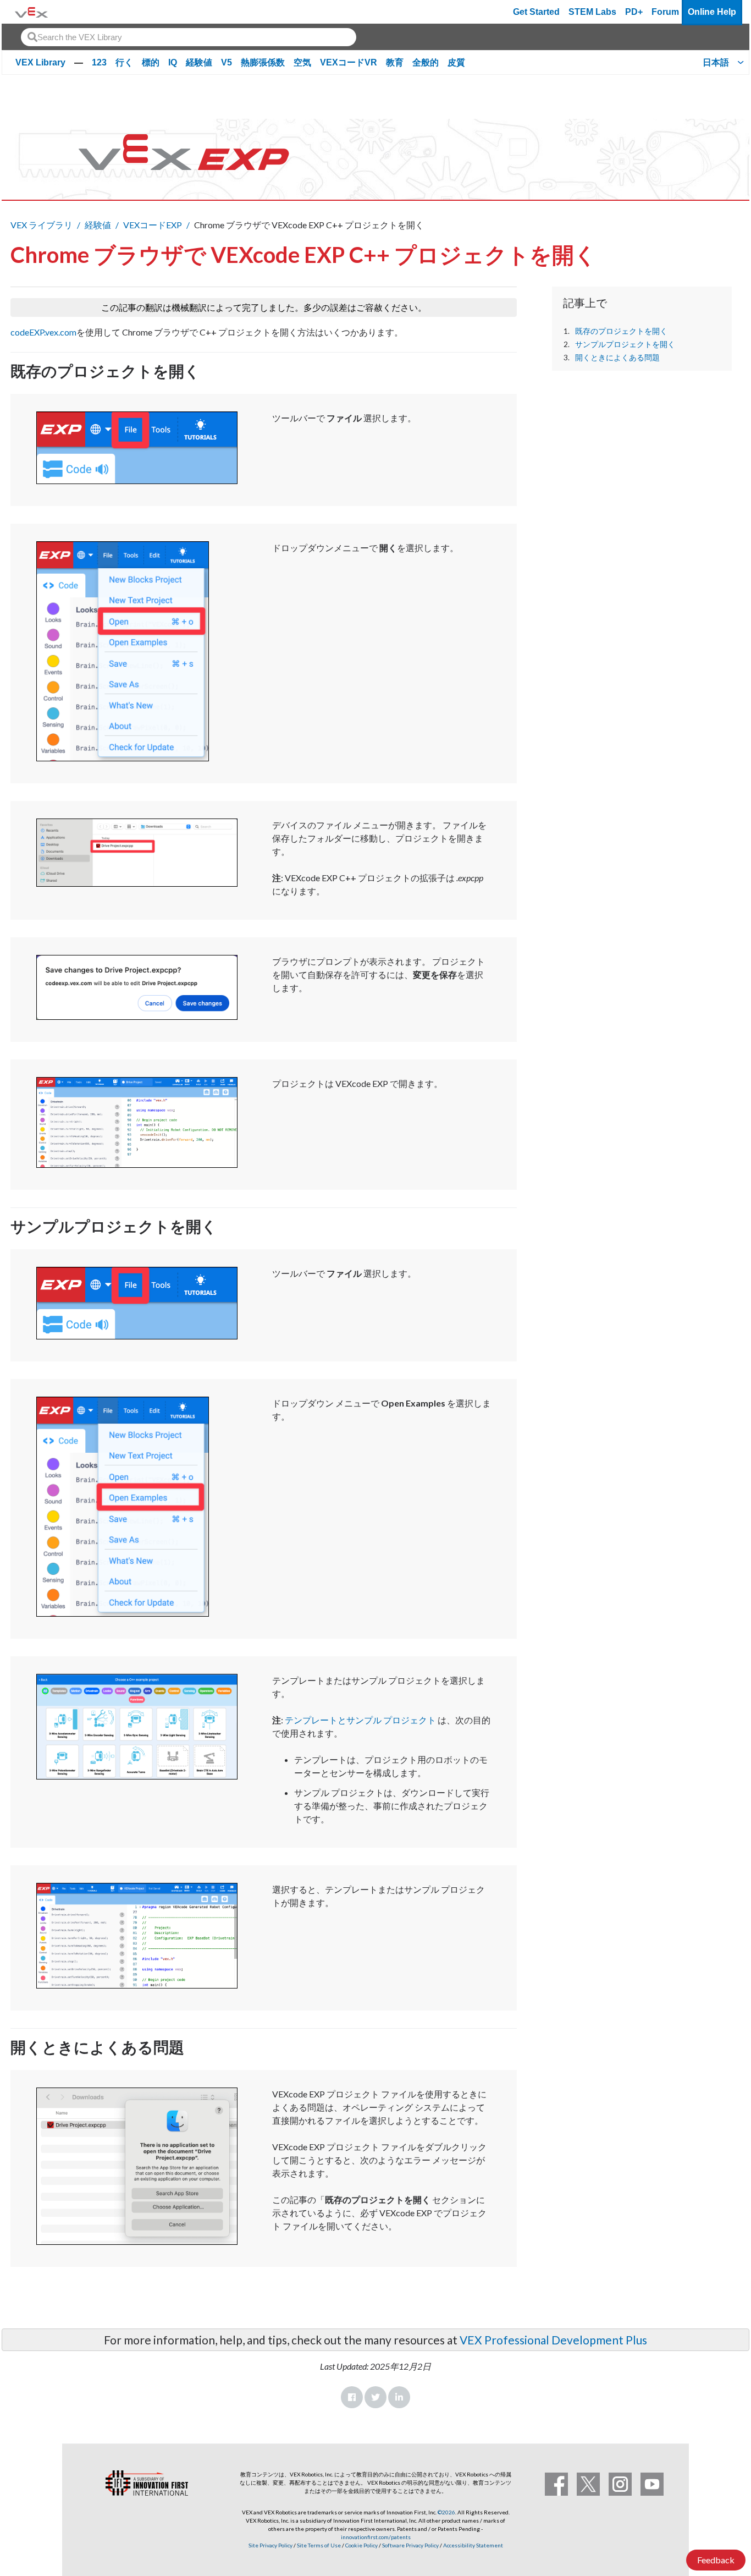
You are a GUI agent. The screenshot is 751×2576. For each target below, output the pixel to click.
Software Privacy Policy (410, 2545)
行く (124, 62)
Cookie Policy (361, 2545)
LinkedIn (399, 2397)
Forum (665, 12)
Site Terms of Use (318, 2545)
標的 (151, 62)
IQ (173, 62)
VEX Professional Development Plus (553, 2340)
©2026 (446, 2512)
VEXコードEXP (153, 225)
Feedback (716, 2560)
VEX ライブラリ (42, 225)
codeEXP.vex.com (43, 332)
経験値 (199, 62)
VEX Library (40, 62)
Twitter (375, 2397)
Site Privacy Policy (270, 2545)
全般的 (426, 62)
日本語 (716, 62)
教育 (395, 62)
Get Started (536, 12)
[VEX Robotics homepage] (31, 12)
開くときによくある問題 (617, 358)
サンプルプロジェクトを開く (625, 344)
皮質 (456, 62)
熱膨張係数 (263, 62)
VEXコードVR (349, 62)
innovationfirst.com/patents (376, 2537)
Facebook (352, 2397)
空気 (302, 62)
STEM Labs (592, 12)
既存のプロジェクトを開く (621, 331)
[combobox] (189, 37)
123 (99, 62)
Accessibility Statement (473, 2545)
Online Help (712, 12)
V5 (227, 62)
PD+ (634, 12)
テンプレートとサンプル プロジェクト (360, 1720)
